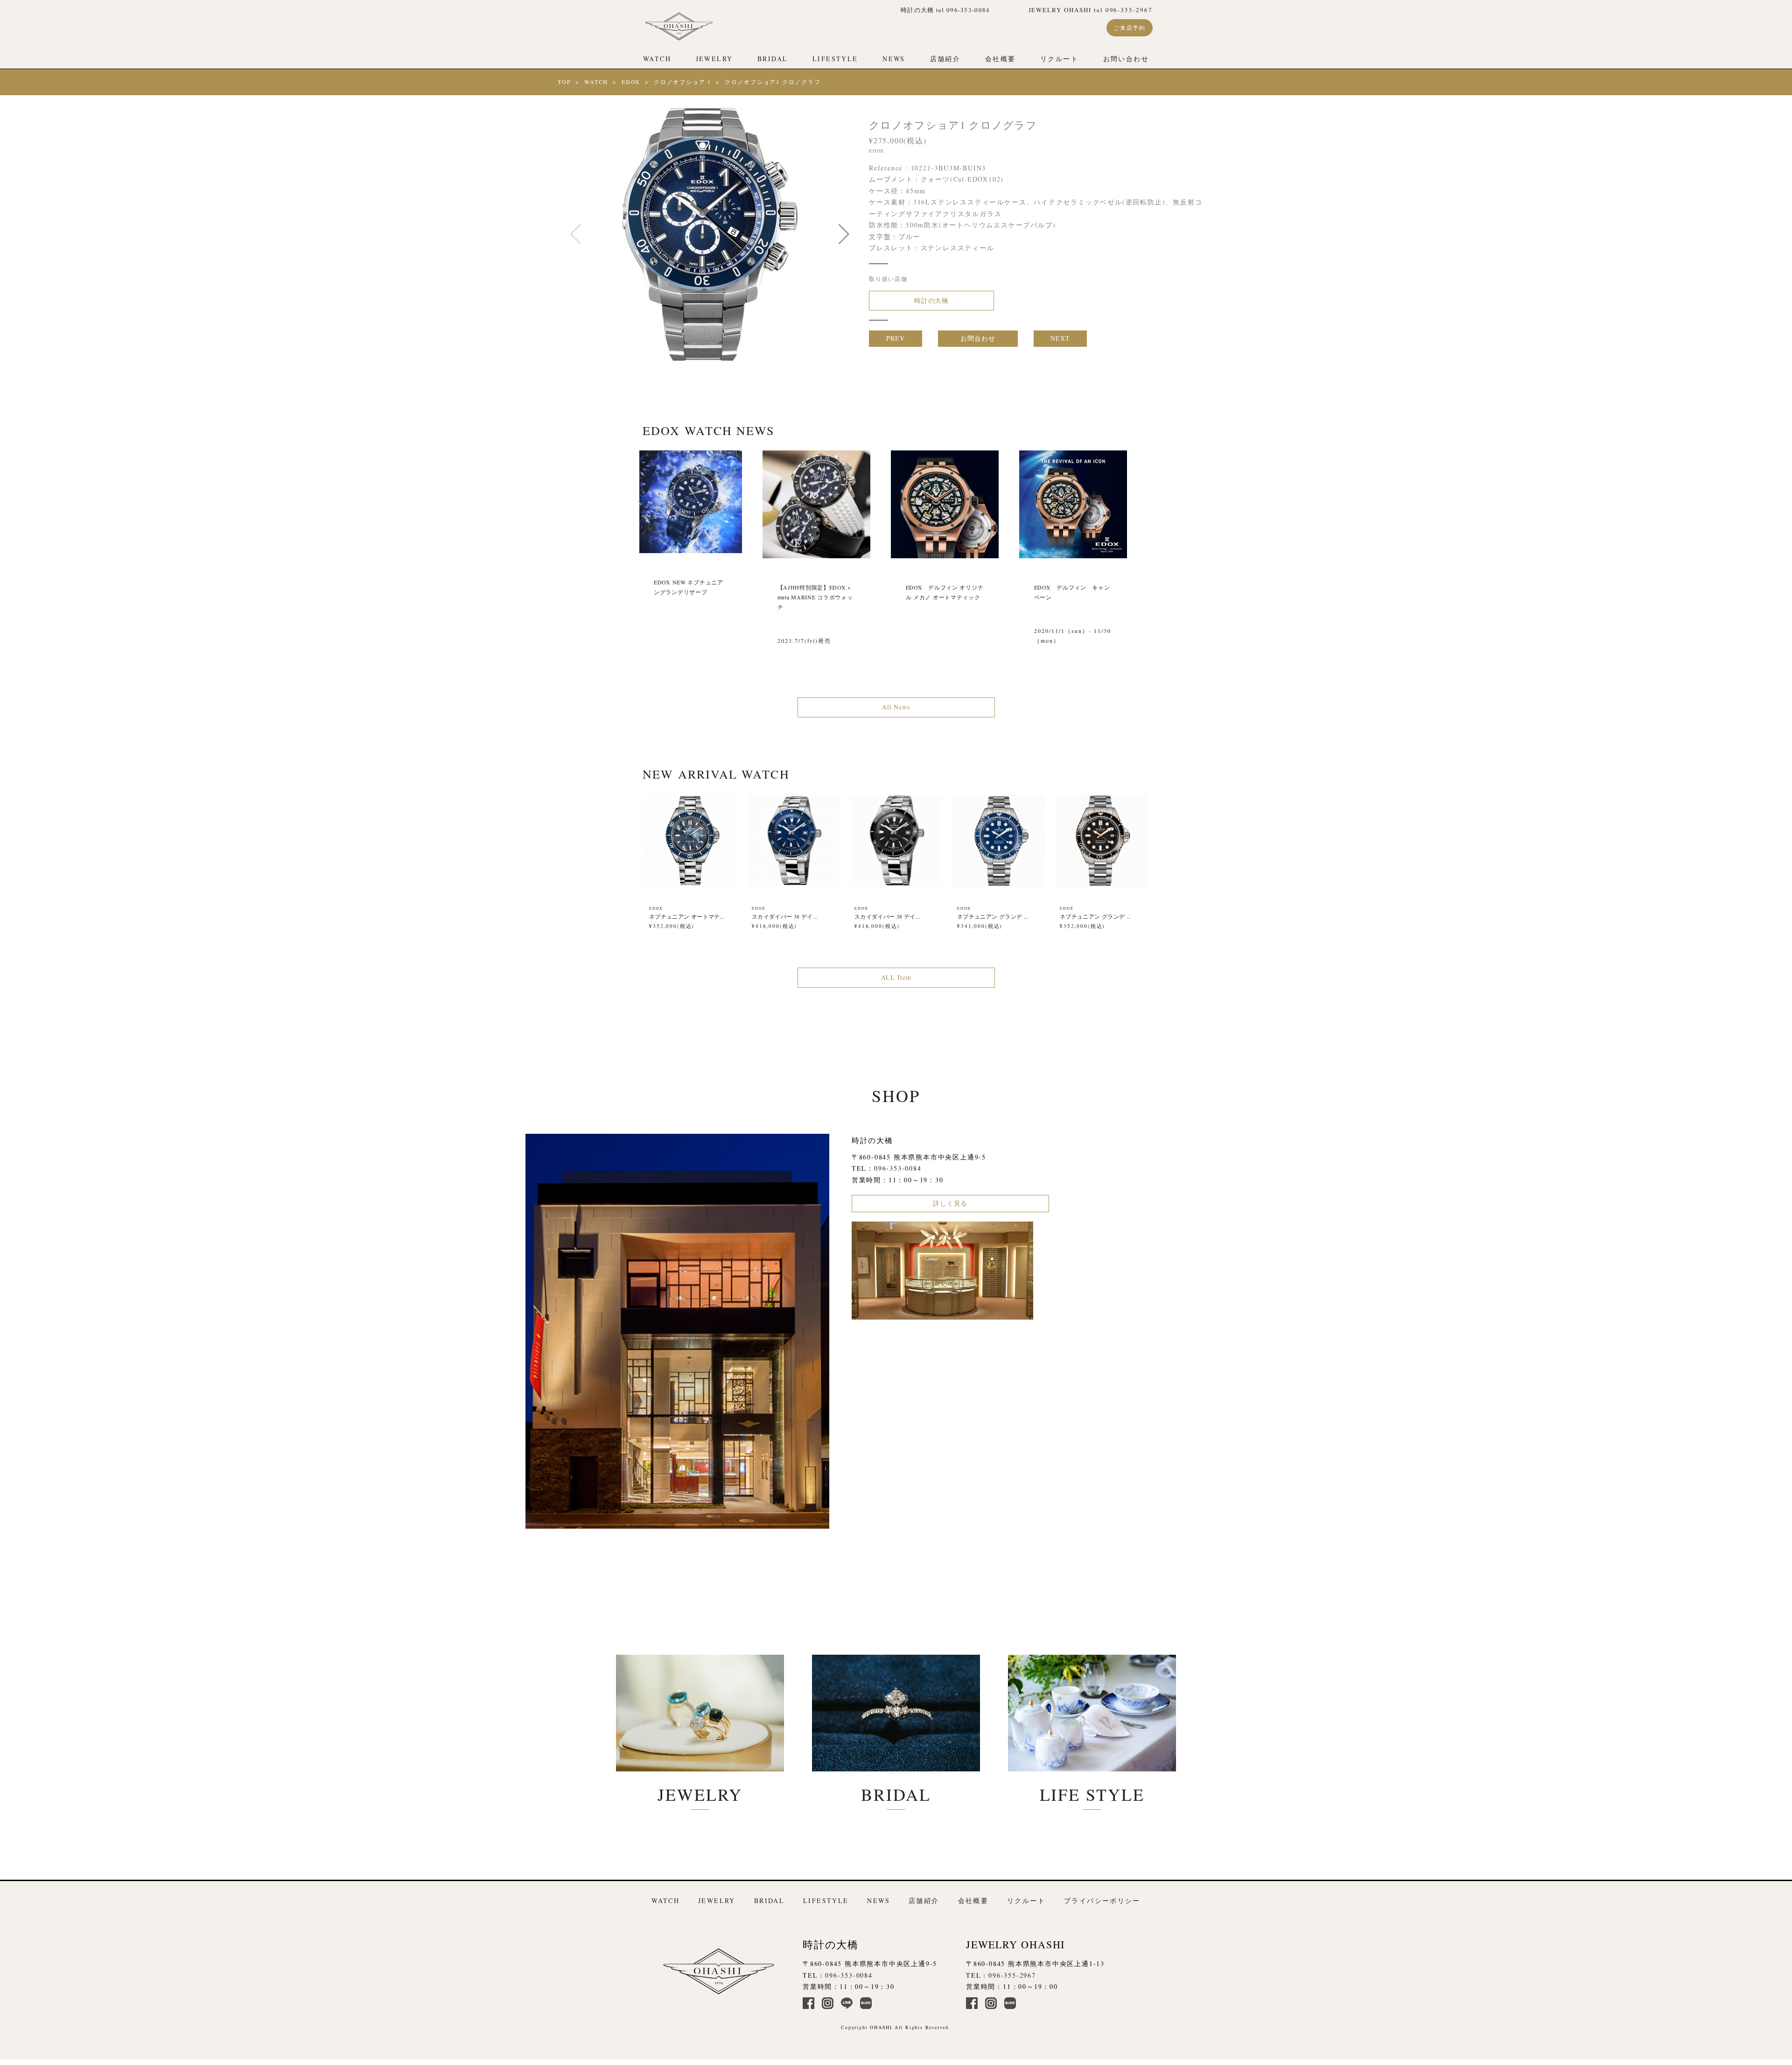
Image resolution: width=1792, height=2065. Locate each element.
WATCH (657, 59)
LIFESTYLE (835, 59)
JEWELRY (714, 59)
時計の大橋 (931, 300)
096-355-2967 (1012, 1975)
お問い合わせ (1126, 59)
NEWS (894, 59)
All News (896, 707)
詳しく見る (950, 1203)
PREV (895, 338)
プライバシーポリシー (1102, 1900)
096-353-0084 (898, 1168)
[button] (844, 234)
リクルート (1059, 59)
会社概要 (1001, 59)
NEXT (1060, 338)
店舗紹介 (945, 59)
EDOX (631, 82)
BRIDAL (773, 59)
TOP (564, 82)
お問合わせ (978, 338)
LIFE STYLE (1092, 1794)
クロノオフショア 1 (682, 82)
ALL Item (896, 977)
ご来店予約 (1130, 28)
